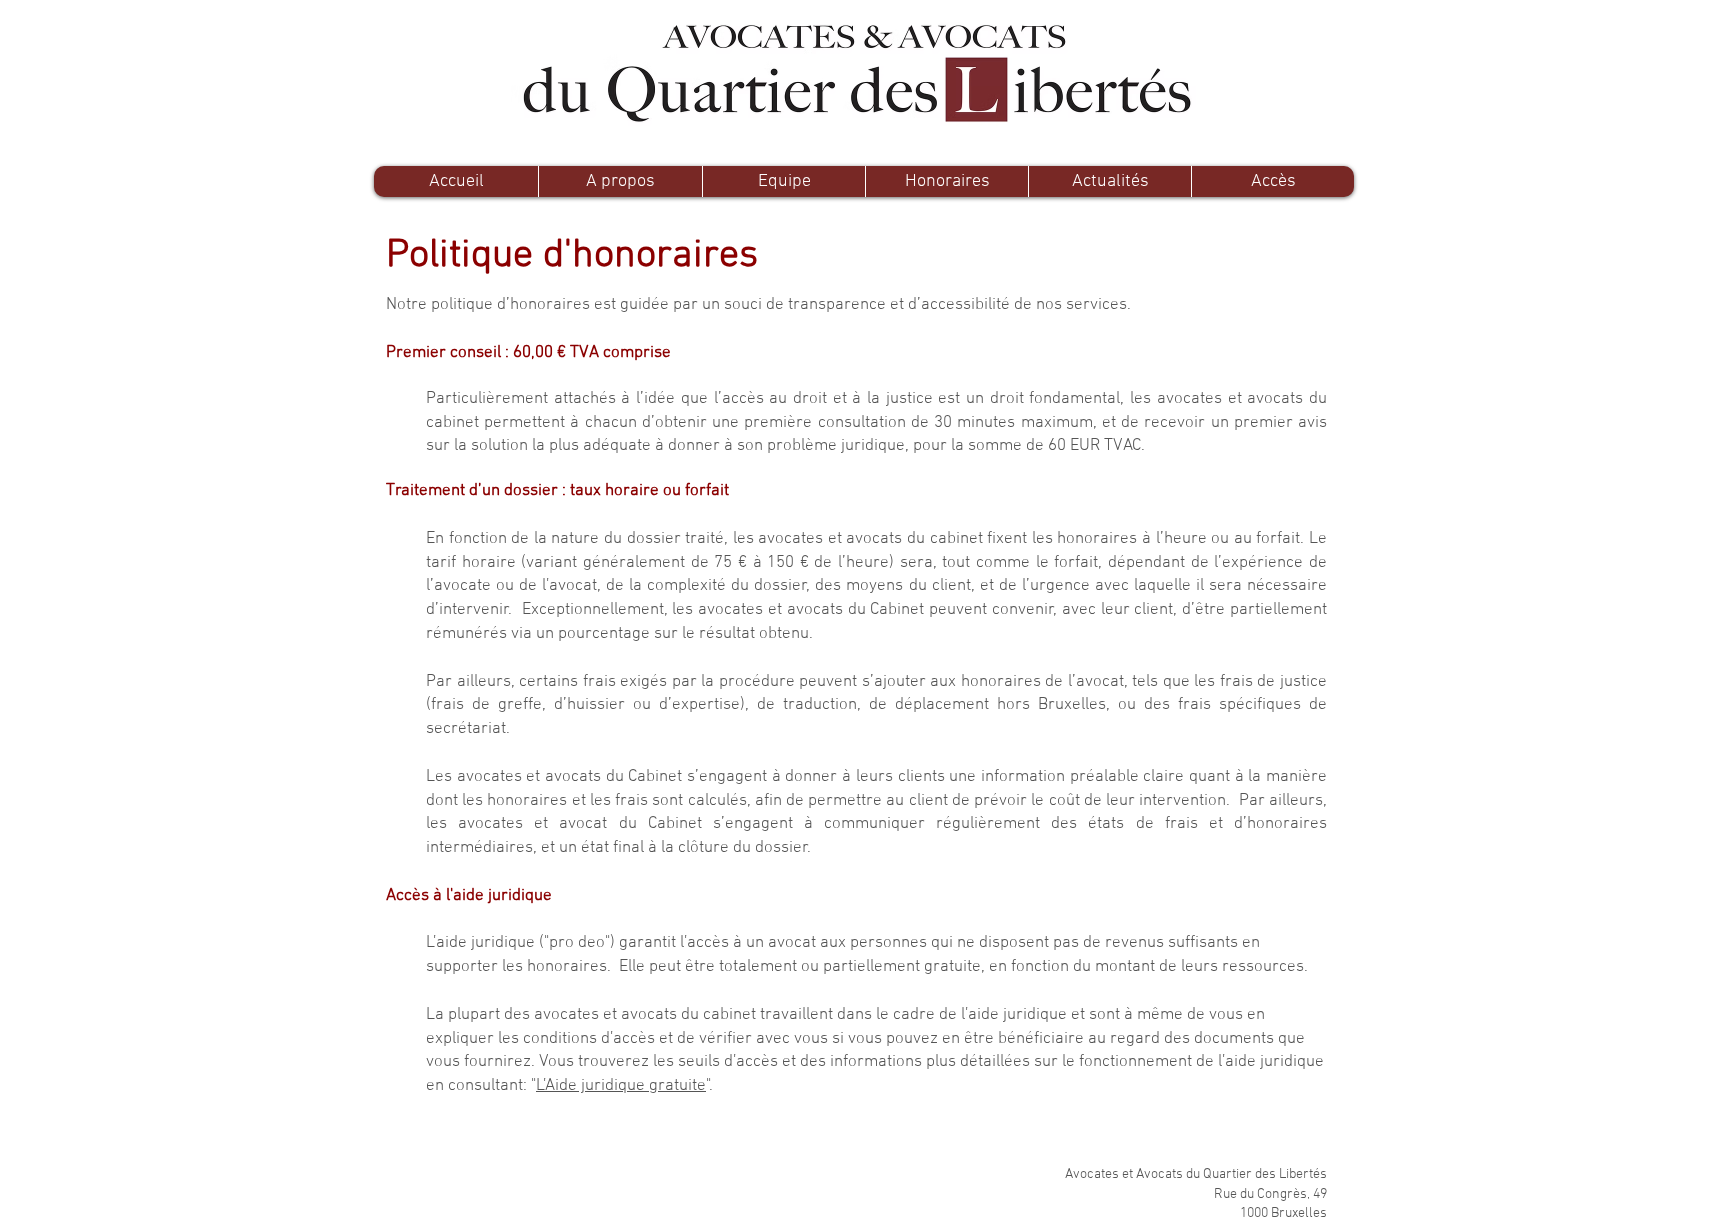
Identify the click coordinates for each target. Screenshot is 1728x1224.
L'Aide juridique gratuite (621, 1086)
